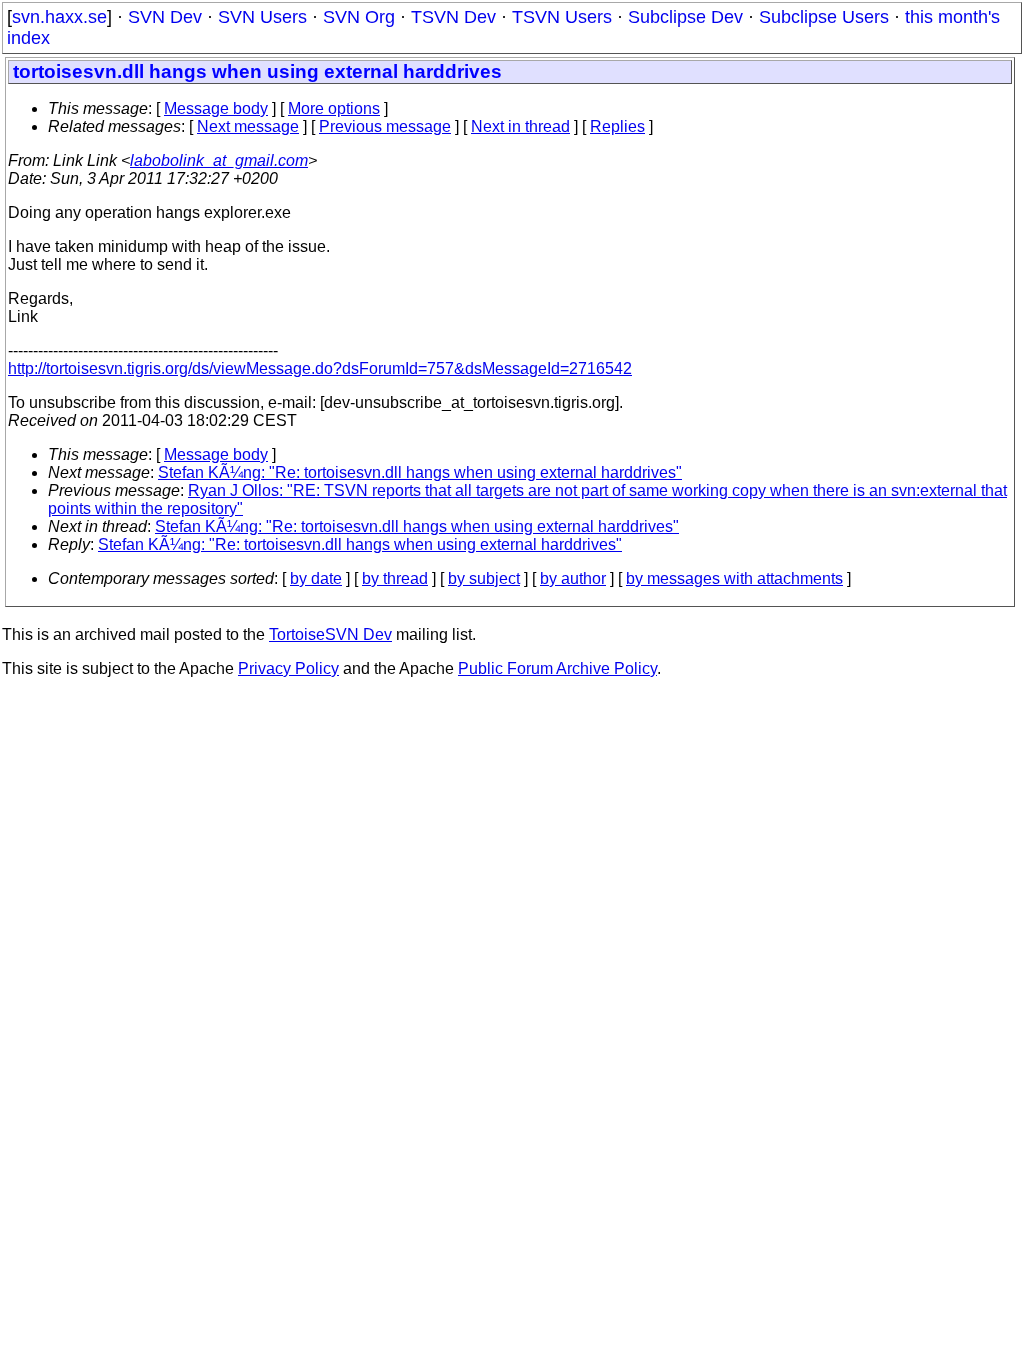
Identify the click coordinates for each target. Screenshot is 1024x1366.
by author (573, 578)
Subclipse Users (824, 17)
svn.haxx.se (59, 17)
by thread (395, 578)
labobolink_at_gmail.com (219, 160)
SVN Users (262, 17)
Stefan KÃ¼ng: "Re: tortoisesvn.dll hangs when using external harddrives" (420, 472)
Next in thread (520, 126)
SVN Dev (165, 17)
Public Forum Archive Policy (557, 668)
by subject (484, 578)
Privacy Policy (288, 668)
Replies (617, 126)
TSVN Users (562, 17)
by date (316, 578)
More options (334, 108)
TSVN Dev (453, 17)
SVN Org (359, 17)
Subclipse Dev (685, 17)
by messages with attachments (734, 578)
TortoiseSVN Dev (330, 634)
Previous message (385, 126)
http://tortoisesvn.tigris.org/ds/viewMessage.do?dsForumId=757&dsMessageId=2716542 (320, 368)
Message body (216, 108)
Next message (248, 126)
